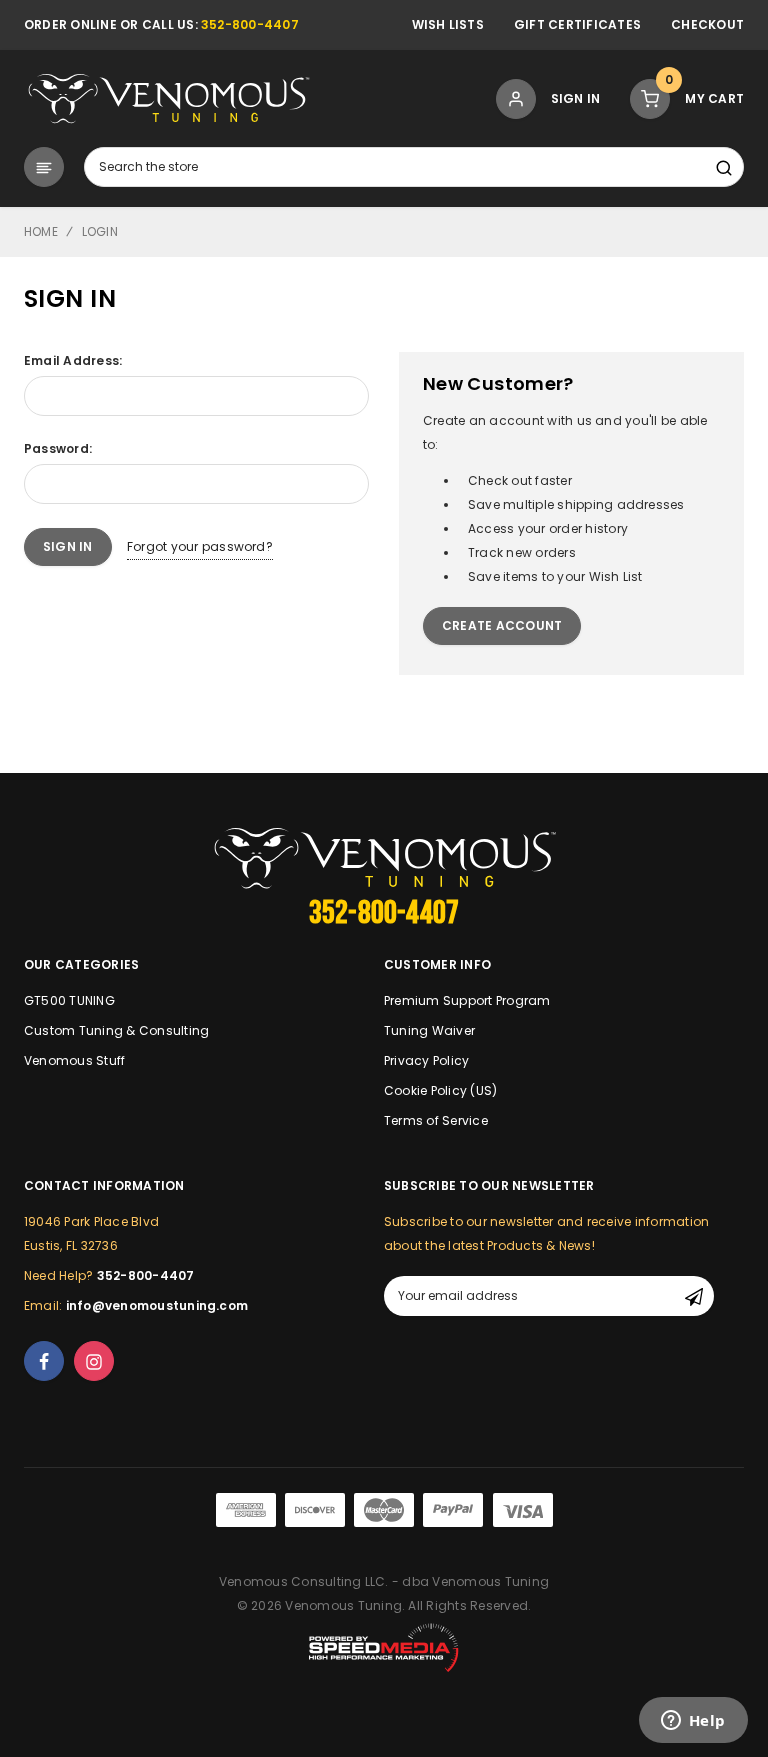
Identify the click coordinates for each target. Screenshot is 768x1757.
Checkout (707, 24)
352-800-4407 (250, 24)
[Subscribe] (694, 1296)
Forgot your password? (200, 546)
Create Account (502, 625)
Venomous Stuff (74, 1060)
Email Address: (73, 360)
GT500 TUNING (69, 1000)
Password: (58, 448)
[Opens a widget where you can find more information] (693, 1722)
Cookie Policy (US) (440, 1090)
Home (41, 231)
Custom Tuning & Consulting (116, 1030)
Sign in (576, 98)
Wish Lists (448, 24)
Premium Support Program (467, 1000)
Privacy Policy (426, 1060)
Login (100, 231)
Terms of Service (436, 1120)
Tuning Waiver (429, 1030)
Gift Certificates (577, 24)
